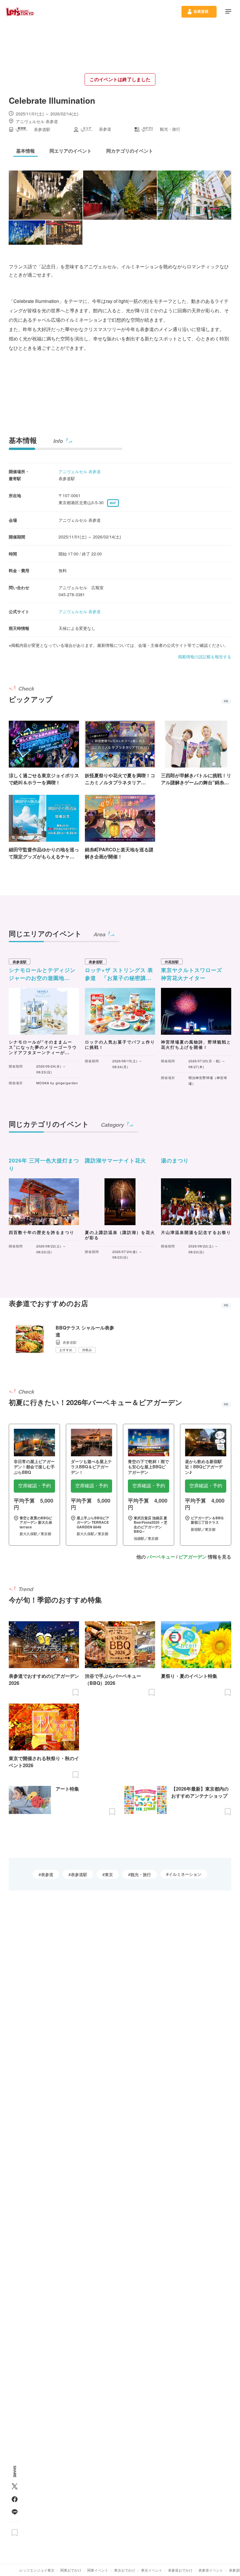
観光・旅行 (141, 1874)
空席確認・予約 (35, 1486)
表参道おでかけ (180, 2570)
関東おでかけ (71, 2570)
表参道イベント (211, 2570)
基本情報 (23, 440)
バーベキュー (161, 1557)
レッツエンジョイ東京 (37, 2570)
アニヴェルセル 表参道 (80, 471)
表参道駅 (79, 1874)
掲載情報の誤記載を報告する (205, 657)
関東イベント (98, 2570)
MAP (113, 503)
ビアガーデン (193, 1557)
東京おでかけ (125, 2570)
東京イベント (152, 2570)
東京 (109, 1874)
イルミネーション (185, 1874)
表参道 (47, 1874)
